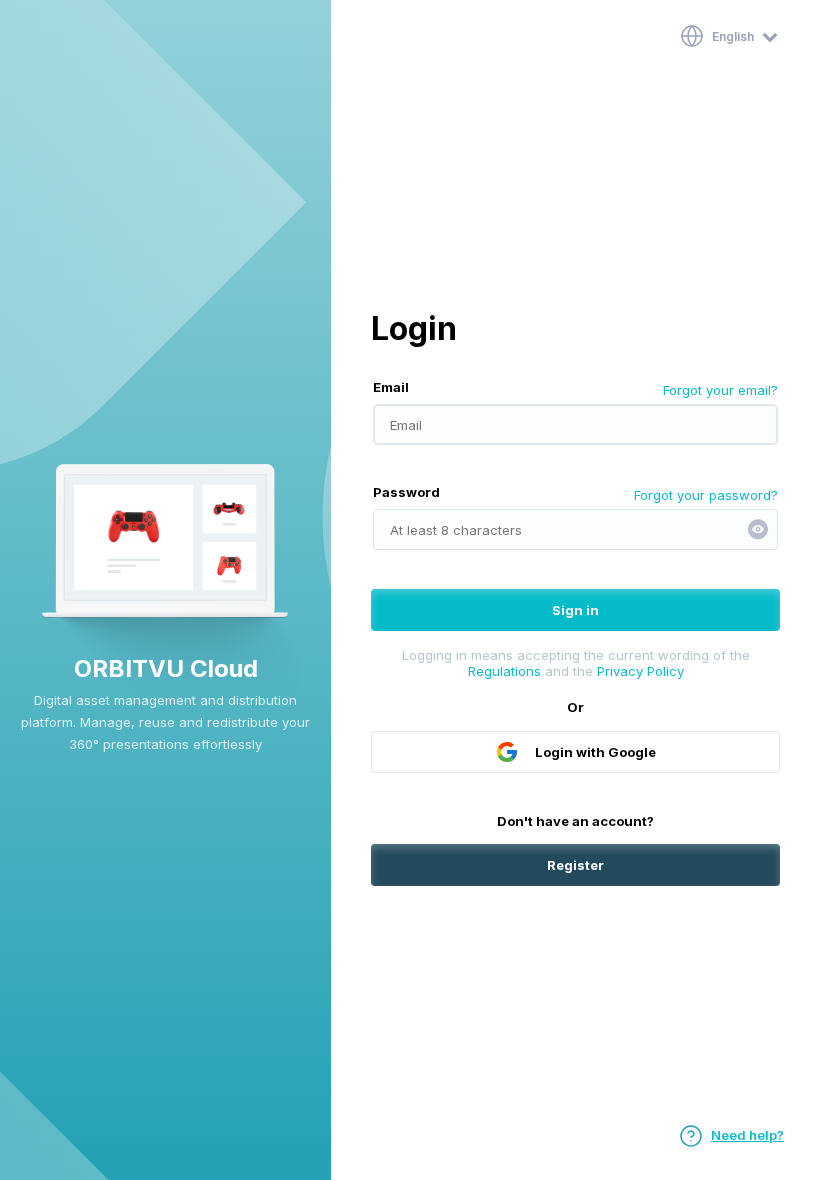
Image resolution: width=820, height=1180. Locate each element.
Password (406, 492)
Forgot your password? (706, 495)
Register (575, 865)
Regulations (504, 671)
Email (391, 387)
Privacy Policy (640, 671)
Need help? (747, 1135)
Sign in (575, 610)
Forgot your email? (720, 390)
